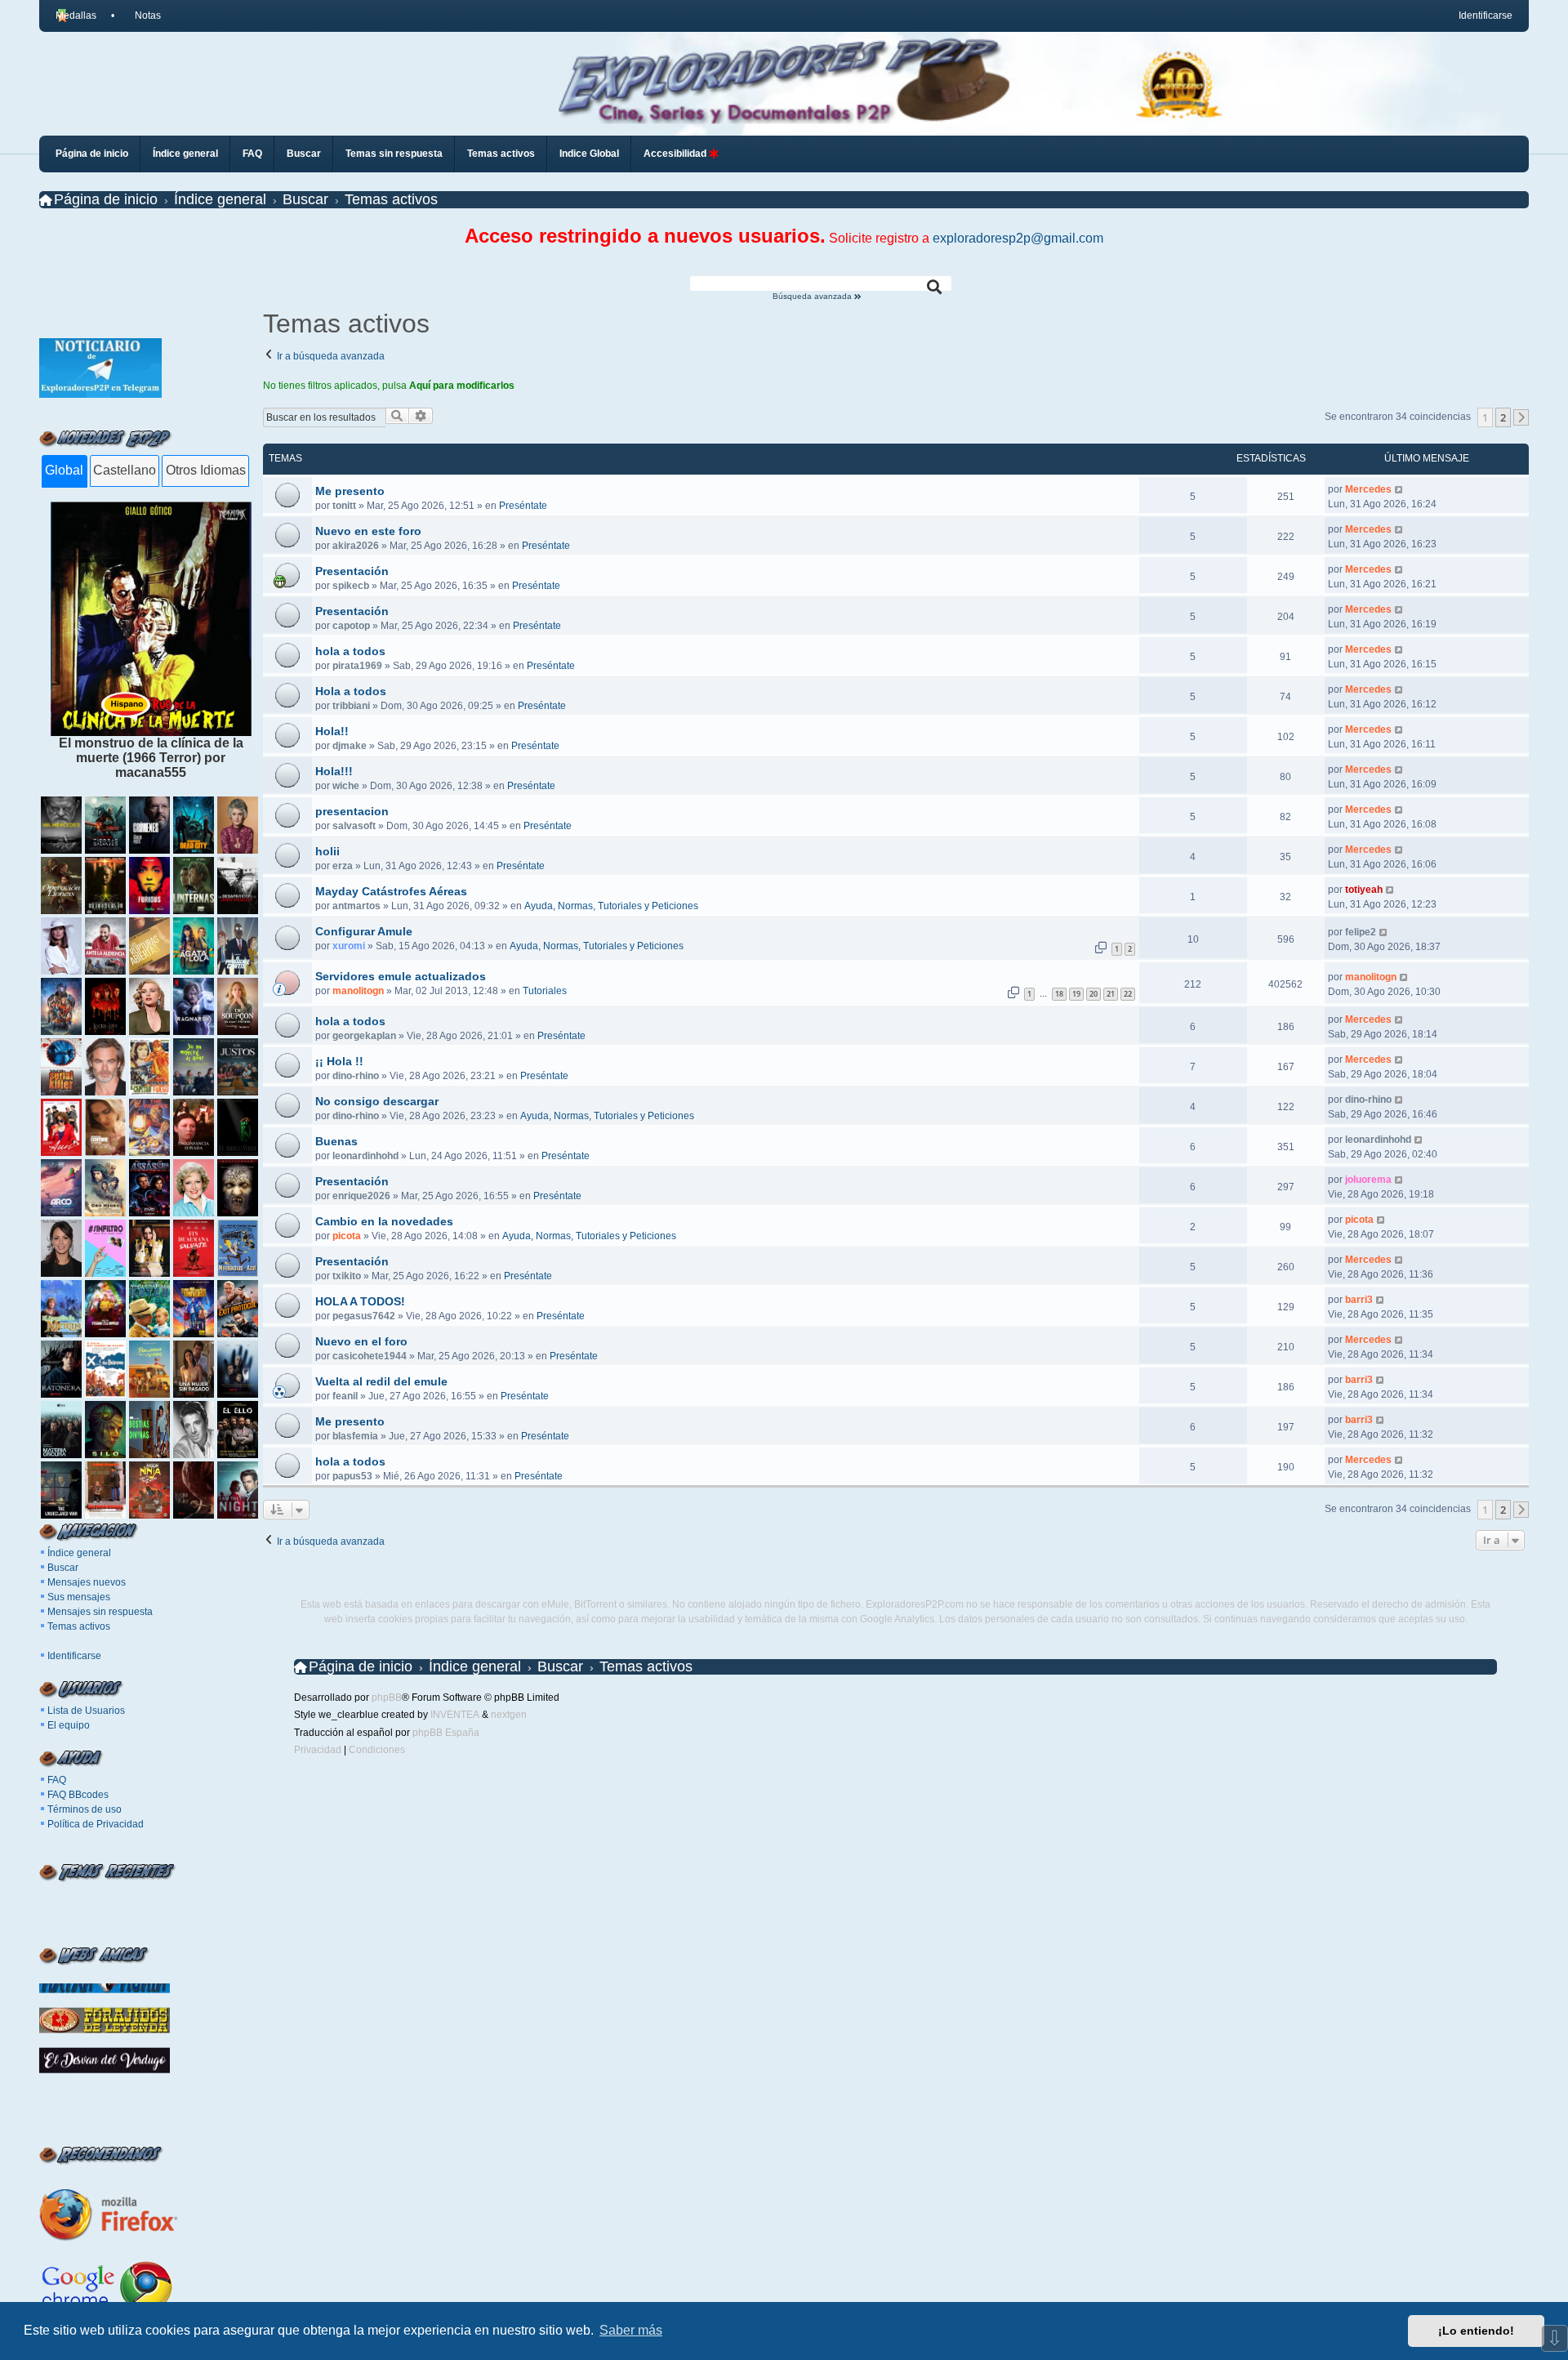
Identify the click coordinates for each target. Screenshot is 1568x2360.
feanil (345, 1396)
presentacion (352, 811)
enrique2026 (361, 1196)
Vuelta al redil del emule (381, 1381)
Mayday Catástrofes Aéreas (391, 891)
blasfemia (355, 1436)
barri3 (1359, 1300)
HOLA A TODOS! (360, 1301)
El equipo (69, 1725)
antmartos (356, 906)
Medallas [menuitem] (76, 16)
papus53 (352, 1476)
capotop (351, 626)
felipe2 (1361, 932)
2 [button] (1503, 417)
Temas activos (79, 1626)
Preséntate (523, 506)
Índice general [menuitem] (185, 154)
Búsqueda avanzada (813, 297)
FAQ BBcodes (78, 1795)
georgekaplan (364, 1036)
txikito (347, 1276)
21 (1111, 994)
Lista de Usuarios (86, 1711)
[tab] (64, 471)
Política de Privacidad (96, 1824)
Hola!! (332, 731)
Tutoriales (545, 991)
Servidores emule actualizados (401, 976)
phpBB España (446, 1733)
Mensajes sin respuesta (100, 1612)
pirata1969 (357, 666)
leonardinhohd (365, 1156)
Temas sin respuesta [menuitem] (394, 154)
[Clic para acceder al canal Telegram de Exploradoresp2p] (100, 393)
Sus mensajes (79, 1597)
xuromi (349, 946)
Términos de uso (85, 1809)
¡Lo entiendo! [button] (1476, 2331)
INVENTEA (455, 1715)
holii (327, 851)
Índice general (79, 1553)
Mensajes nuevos (87, 1582)
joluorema (1368, 1180)
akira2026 (356, 546)
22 (1128, 994)
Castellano (125, 470)
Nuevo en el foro (361, 1341)
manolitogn (358, 991)
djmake (350, 746)
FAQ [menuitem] (252, 154)
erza (343, 866)
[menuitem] (140, 16)
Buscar (63, 1568)
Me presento (350, 491)
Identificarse (74, 1656)
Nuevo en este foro (368, 531)
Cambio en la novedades (384, 1221)
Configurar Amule (364, 931)
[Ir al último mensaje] (1399, 489)
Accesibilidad (676, 154)
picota (347, 1236)
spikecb (351, 586)
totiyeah (1364, 890)
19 (1076, 994)
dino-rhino (356, 1076)
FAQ (57, 1780)
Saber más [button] (631, 2330)
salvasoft (354, 826)
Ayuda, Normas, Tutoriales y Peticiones (611, 906)
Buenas (336, 1141)
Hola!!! (334, 771)
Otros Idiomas (206, 470)
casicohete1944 (370, 1356)
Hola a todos (351, 691)
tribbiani (351, 706)
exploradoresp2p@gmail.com (1018, 238)
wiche (346, 786)
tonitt (344, 506)
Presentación (352, 571)
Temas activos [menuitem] (501, 154)
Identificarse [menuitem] (1486, 16)
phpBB (387, 1698)
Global (64, 470)
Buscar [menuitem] (304, 154)
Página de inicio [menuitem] (92, 154)
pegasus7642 (364, 1316)
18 (1059, 994)
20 (1094, 994)
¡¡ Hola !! (339, 1061)
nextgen (509, 1715)
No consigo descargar (377, 1101)
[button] (1521, 417)
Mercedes (1368, 489)
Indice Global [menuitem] (589, 154)
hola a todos (350, 651)
